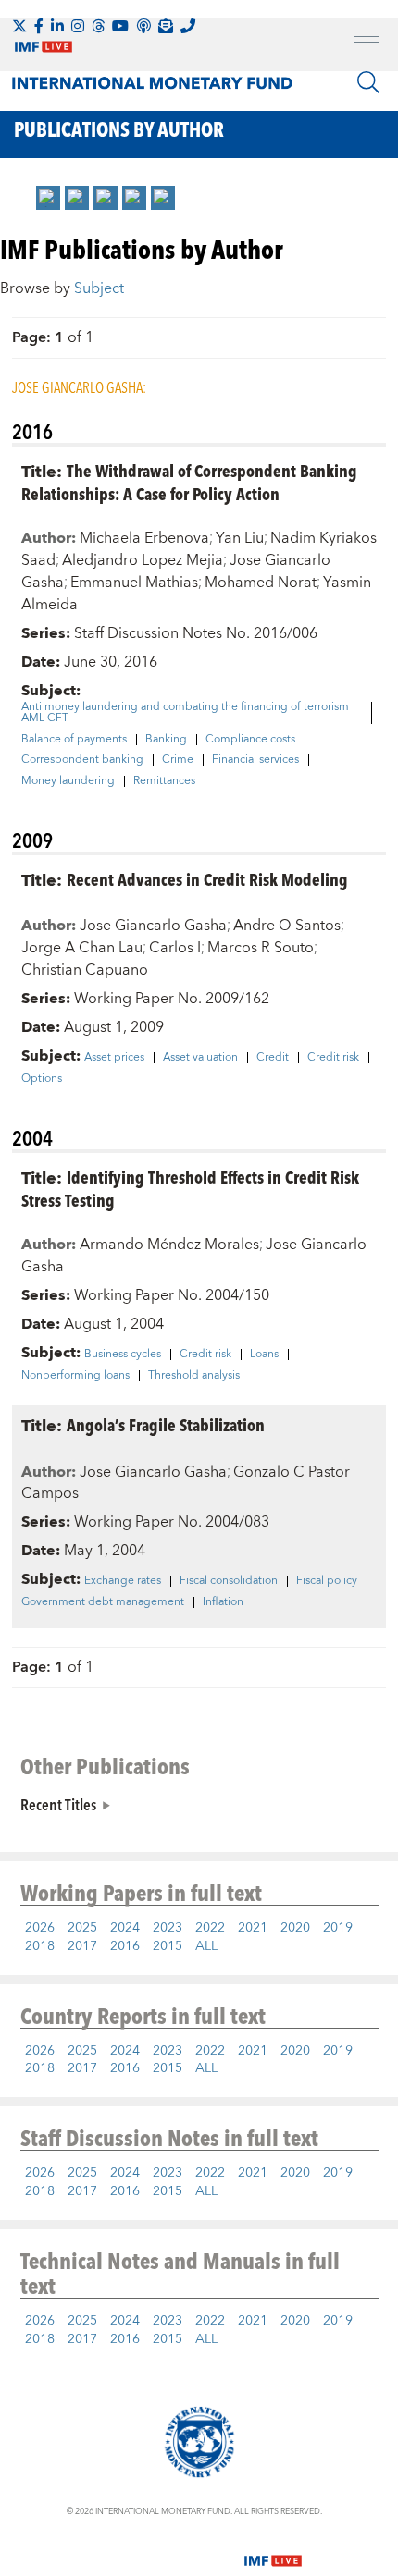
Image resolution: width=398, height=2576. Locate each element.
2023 (168, 1928)
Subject (99, 288)
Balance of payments (74, 740)
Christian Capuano (85, 970)
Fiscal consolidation (229, 1581)
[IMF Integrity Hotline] (188, 26)
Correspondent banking (82, 760)
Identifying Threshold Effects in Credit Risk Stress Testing (190, 1188)
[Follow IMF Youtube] (120, 26)
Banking (166, 740)
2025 (82, 1928)
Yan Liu (240, 538)
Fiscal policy (327, 1581)
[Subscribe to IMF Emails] (166, 26)
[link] (48, 198)
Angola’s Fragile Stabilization (166, 1424)
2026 (40, 1928)
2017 (82, 1946)
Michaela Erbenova (144, 538)
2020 (295, 1928)
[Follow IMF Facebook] (39, 26)
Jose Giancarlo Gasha (153, 926)
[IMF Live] (273, 2550)
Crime (178, 760)
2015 (168, 1946)
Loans (264, 1355)
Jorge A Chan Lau (82, 948)
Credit (273, 1058)
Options (42, 1079)
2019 (338, 1928)
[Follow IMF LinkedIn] (57, 26)
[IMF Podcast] (143, 26)
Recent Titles (58, 1804)
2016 (125, 1946)
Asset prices (114, 1058)
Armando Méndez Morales (169, 1245)
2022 (210, 1928)
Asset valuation (200, 1058)
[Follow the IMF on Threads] (98, 26)
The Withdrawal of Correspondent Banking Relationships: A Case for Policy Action (189, 482)
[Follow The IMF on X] (19, 26)
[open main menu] (367, 39)
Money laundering (68, 781)
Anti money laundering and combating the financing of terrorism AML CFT (185, 713)
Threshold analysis (194, 1376)
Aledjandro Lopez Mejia (143, 560)
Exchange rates (123, 1581)
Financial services (255, 760)
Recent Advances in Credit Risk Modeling (207, 879)
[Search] (368, 82)
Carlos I (175, 948)
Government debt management (103, 1602)
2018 (40, 1946)
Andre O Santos (287, 926)
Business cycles (123, 1355)
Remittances (164, 781)
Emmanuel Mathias (134, 583)
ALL (206, 1946)
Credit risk (333, 1058)
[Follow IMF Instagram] (78, 26)
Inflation (223, 1602)
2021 (253, 1928)
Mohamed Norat (261, 583)
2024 (125, 1928)
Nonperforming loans (75, 1376)
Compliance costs (250, 740)
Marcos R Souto (261, 948)
